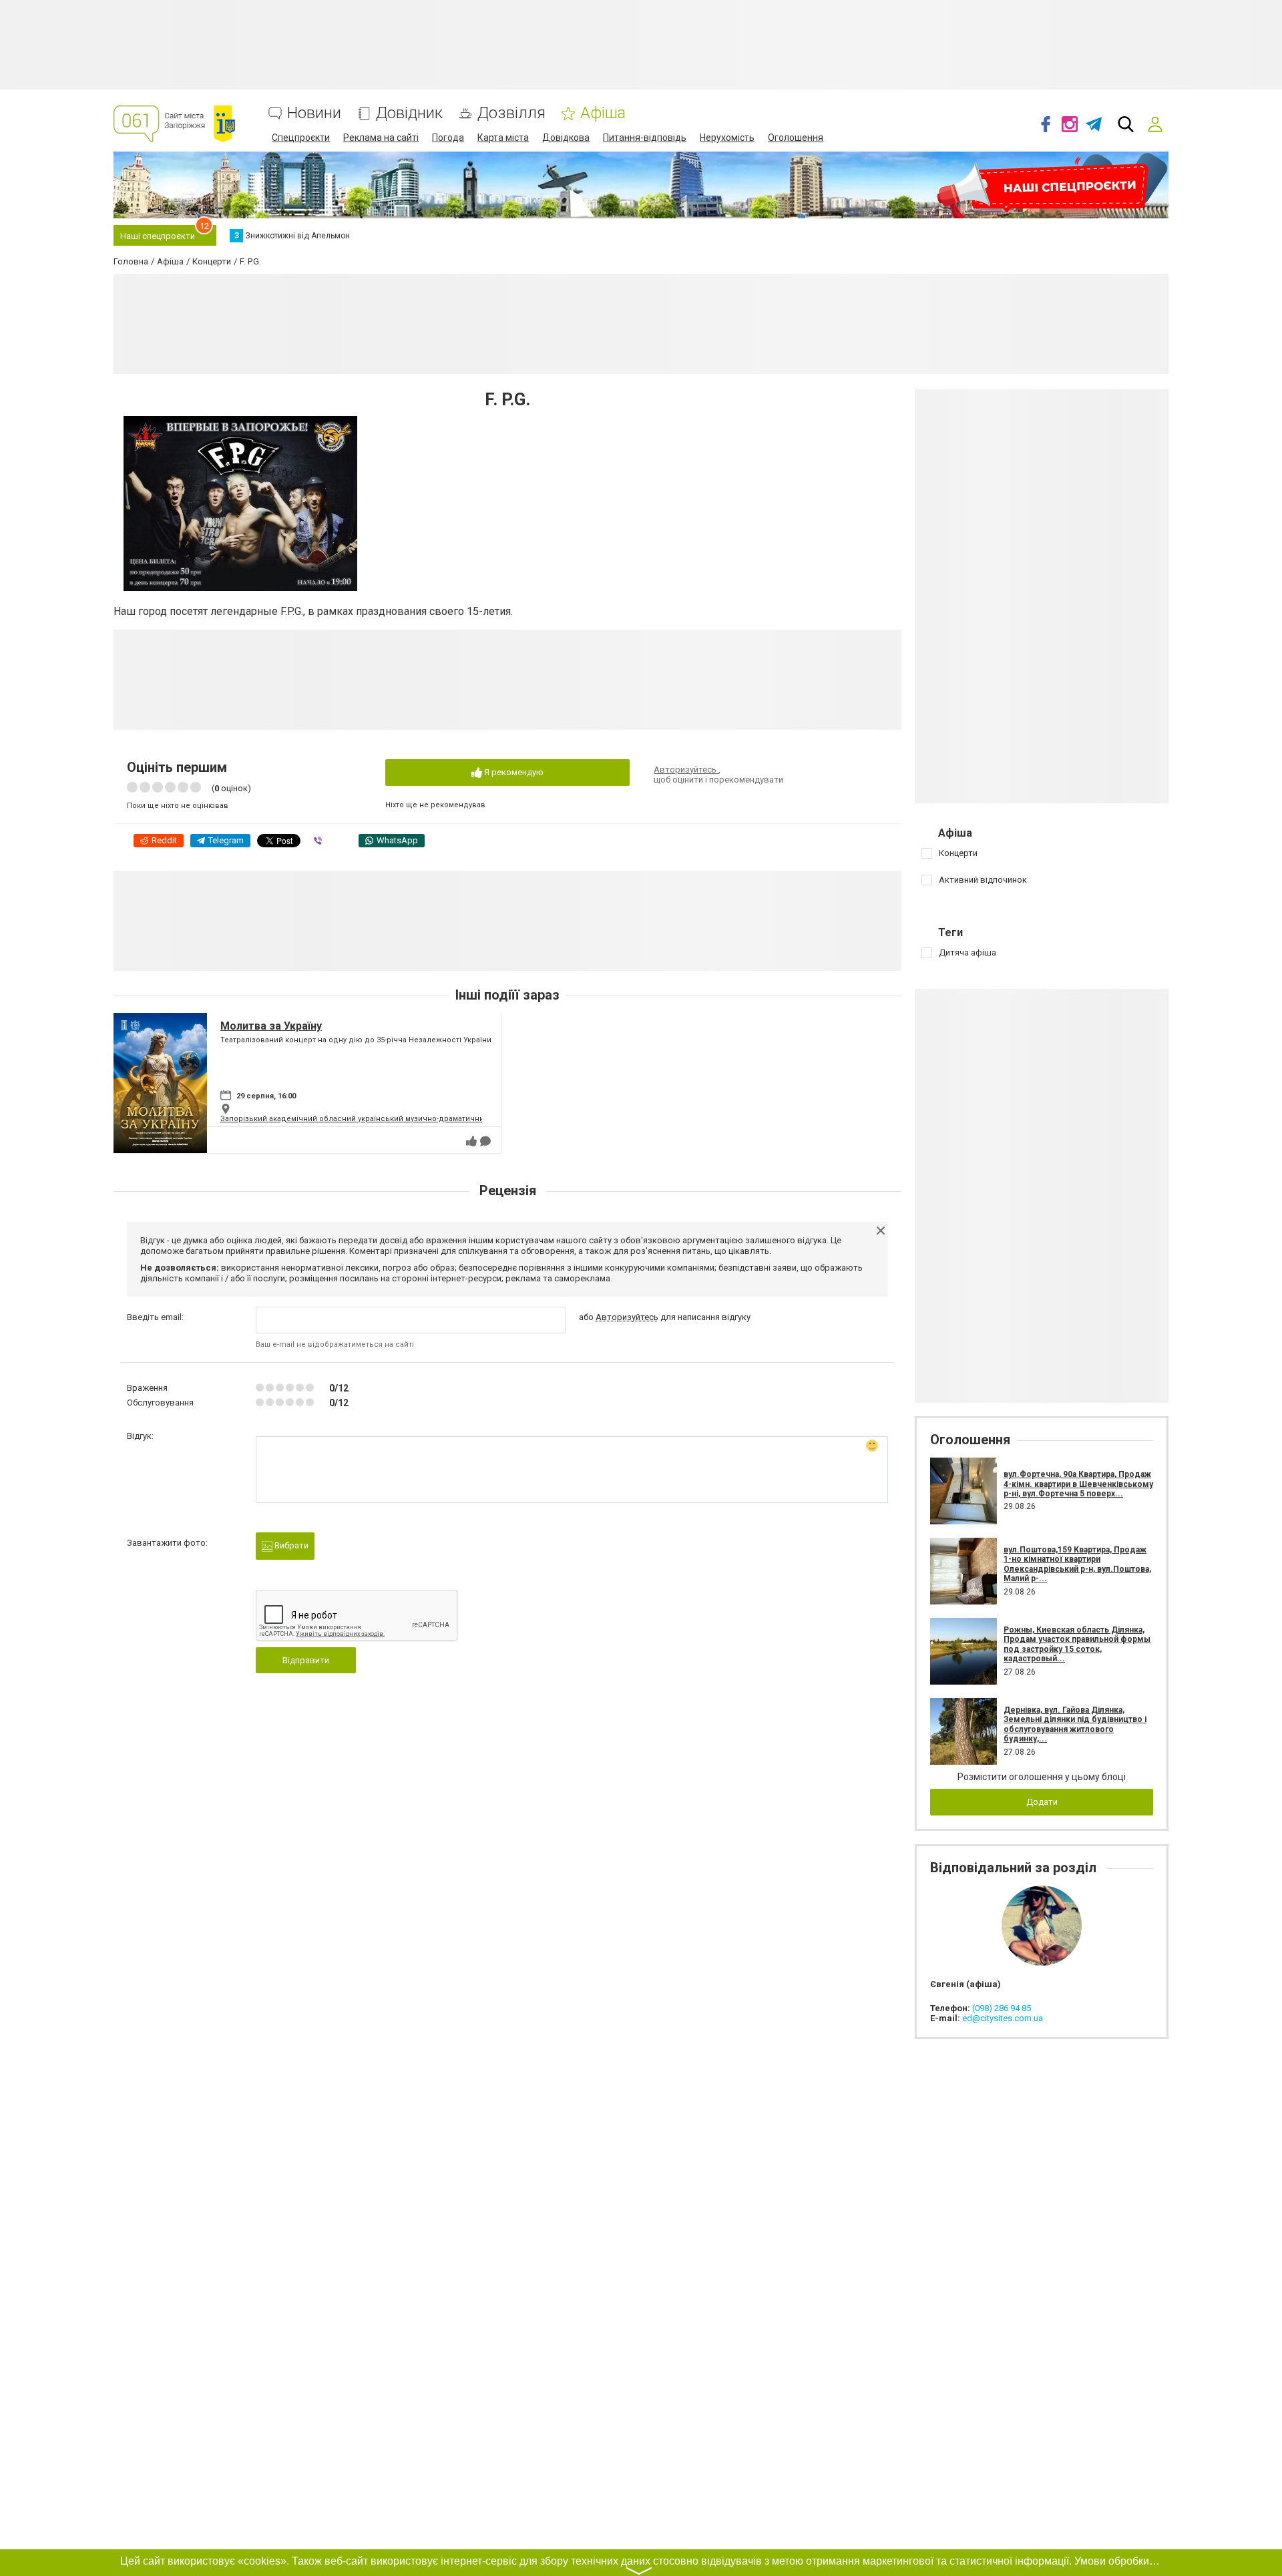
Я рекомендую (513, 772)
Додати (1042, 1802)
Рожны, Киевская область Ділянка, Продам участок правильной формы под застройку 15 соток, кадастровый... (1077, 1644)
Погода (448, 138)
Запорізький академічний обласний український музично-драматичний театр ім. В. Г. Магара (394, 1119)
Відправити (306, 1660)
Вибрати (290, 1545)
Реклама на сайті (381, 138)
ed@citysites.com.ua (1003, 2018)
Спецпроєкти (301, 138)
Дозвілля (511, 113)
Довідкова (566, 138)
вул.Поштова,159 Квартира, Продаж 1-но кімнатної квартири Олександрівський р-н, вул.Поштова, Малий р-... (1077, 1564)
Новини (314, 113)
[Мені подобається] (471, 1141)
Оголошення (796, 138)
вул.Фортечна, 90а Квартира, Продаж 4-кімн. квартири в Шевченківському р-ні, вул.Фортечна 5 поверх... (1078, 1484)
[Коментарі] (485, 1141)
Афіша (603, 113)
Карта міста (503, 138)
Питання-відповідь (645, 138)
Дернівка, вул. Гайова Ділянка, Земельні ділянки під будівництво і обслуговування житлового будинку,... (1075, 1724)
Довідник (409, 113)
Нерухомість (727, 138)
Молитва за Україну (271, 1026)
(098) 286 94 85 (1002, 2008)
